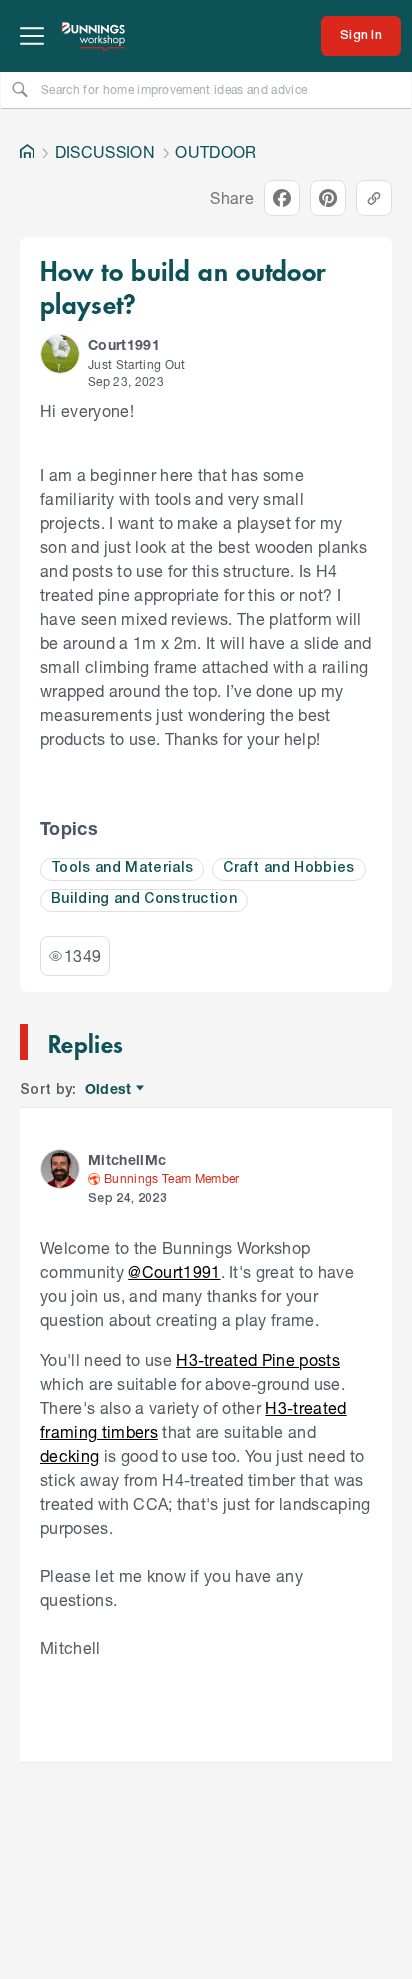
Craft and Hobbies (289, 868)
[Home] (27, 152)
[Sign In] (361, 36)
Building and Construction (144, 899)
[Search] (20, 89)
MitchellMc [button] (127, 1159)
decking (69, 1455)
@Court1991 (174, 1271)
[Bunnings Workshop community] (94, 36)
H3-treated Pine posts (258, 1359)
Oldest (109, 1089)
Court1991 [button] (124, 344)
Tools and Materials (122, 868)
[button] (60, 354)
